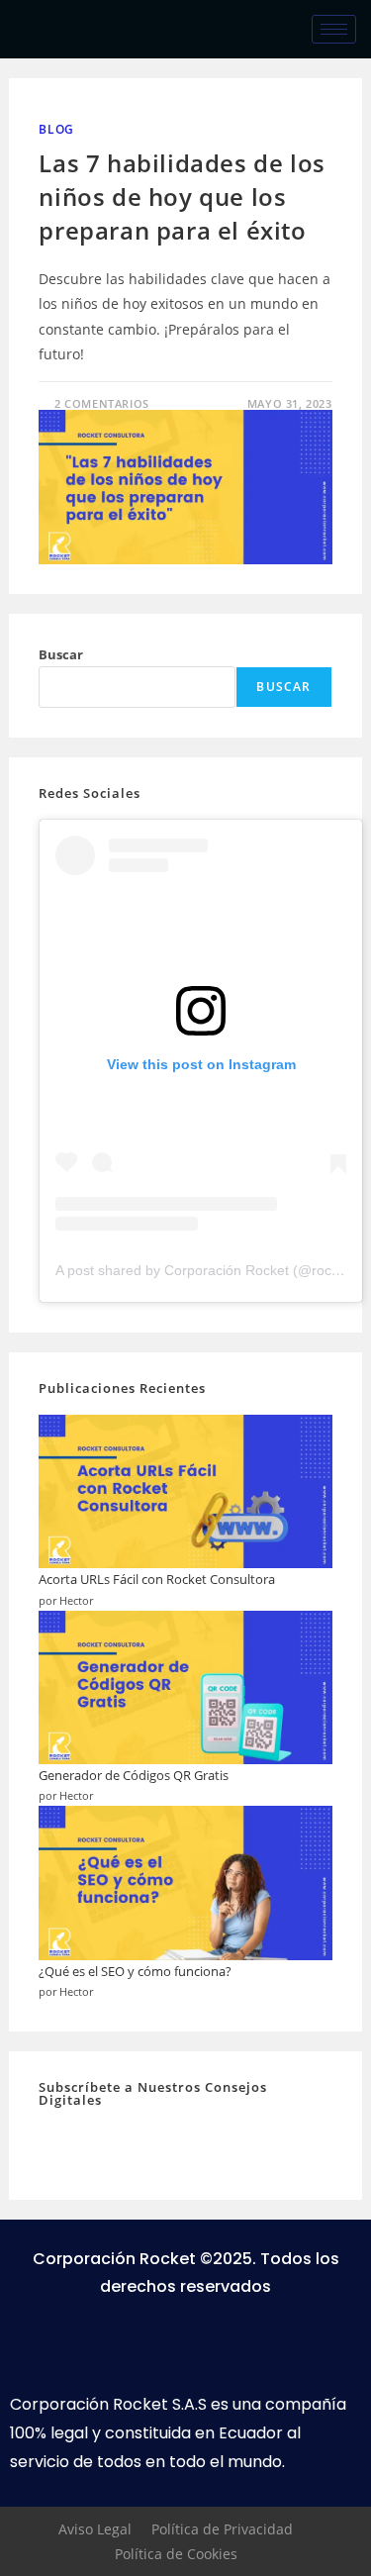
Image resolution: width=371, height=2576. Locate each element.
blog (56, 129)
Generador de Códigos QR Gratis (134, 1775)
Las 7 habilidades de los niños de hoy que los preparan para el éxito (182, 196)
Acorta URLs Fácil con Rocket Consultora (157, 1579)
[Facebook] (104, 2346)
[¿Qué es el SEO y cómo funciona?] (185, 1882)
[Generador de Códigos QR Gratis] (185, 1687)
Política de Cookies (176, 2554)
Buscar (61, 654)
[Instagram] (213, 2346)
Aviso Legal (95, 2529)
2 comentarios (102, 403)
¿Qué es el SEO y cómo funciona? (135, 1971)
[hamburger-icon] (334, 29)
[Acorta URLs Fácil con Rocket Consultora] (185, 1491)
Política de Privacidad (222, 2529)
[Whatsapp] (158, 2346)
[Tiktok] (267, 2346)
